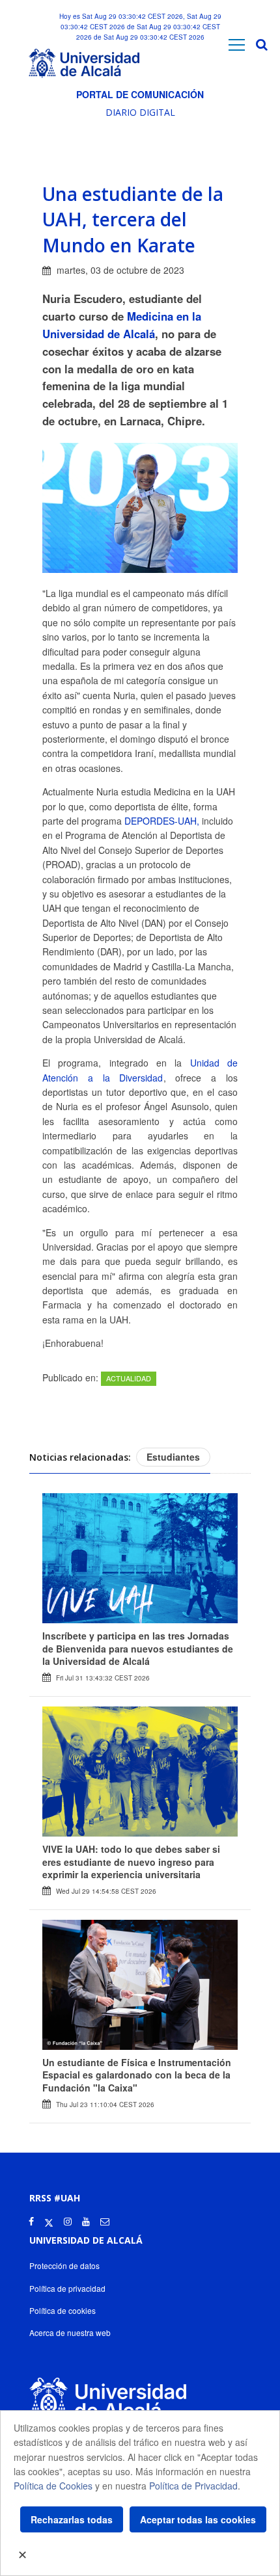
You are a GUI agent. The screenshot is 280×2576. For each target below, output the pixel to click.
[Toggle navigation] (237, 45)
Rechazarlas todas (72, 2519)
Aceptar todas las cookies (198, 2519)
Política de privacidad (67, 2288)
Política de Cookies (53, 2486)
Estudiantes (173, 1457)
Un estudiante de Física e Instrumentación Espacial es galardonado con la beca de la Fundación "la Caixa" (137, 2075)
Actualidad (129, 1378)
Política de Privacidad (193, 2486)
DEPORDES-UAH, (163, 821)
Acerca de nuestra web (70, 2332)
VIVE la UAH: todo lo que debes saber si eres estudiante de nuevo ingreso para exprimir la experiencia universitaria (131, 1862)
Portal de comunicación (140, 94)
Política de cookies (63, 2310)
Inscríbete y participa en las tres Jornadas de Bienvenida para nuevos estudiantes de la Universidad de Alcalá (138, 1648)
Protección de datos (64, 2265)
